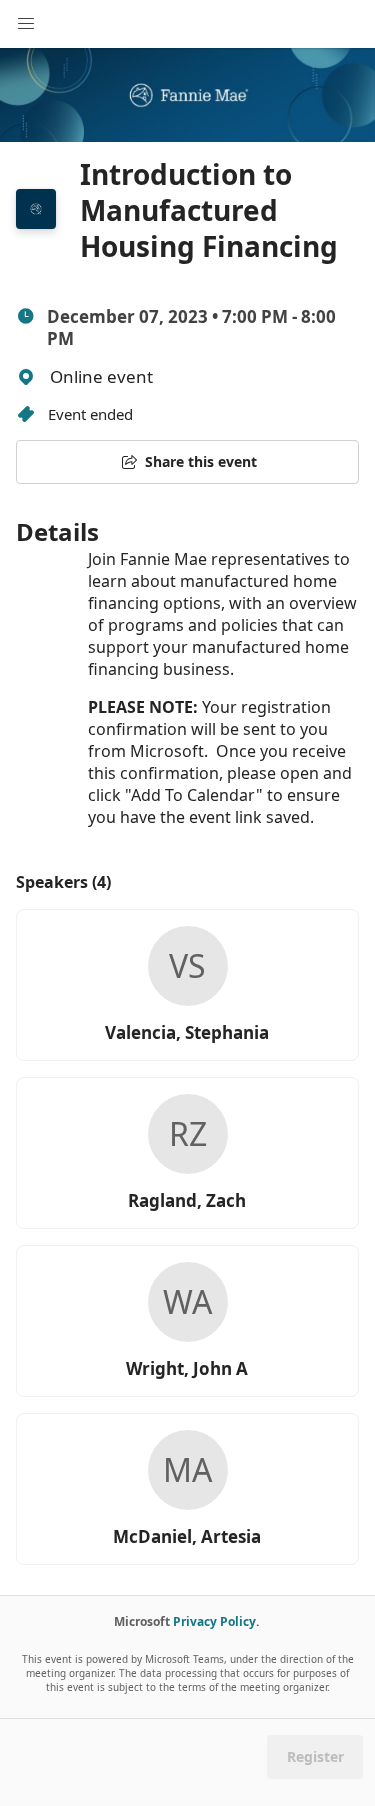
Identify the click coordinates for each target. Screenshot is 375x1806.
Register (315, 1756)
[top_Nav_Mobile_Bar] (26, 24)
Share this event (201, 461)
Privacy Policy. (216, 1621)
